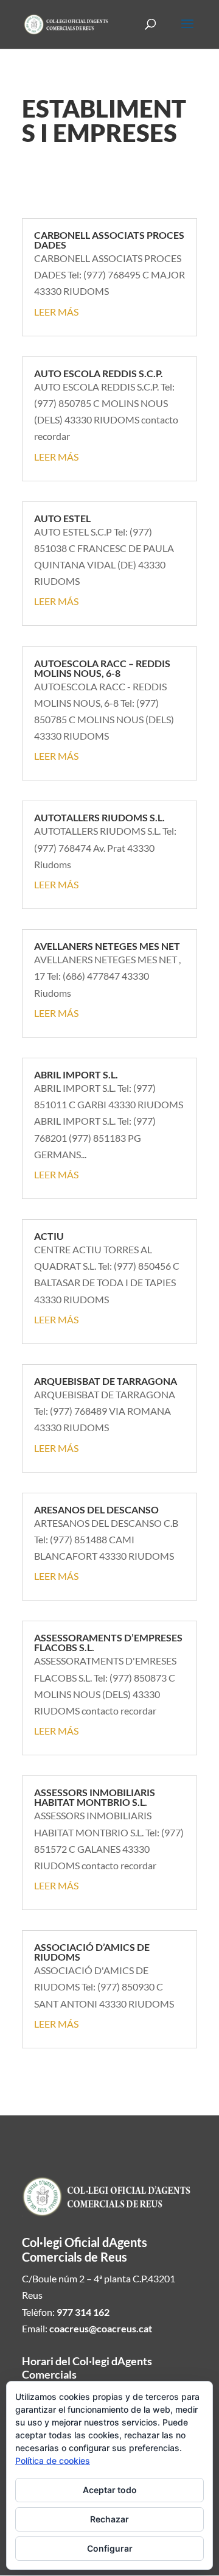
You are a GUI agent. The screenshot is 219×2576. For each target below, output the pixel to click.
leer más (56, 312)
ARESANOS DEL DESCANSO (96, 1509)
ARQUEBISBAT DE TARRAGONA (106, 1381)
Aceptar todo (110, 2490)
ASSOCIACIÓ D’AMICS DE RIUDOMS (92, 1952)
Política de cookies (53, 2461)
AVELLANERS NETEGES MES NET (107, 946)
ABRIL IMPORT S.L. (76, 1074)
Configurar (110, 2548)
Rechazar (109, 2519)
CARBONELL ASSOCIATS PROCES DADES (109, 240)
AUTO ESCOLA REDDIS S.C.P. (99, 373)
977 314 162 (83, 2312)
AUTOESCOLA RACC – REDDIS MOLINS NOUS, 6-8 (102, 668)
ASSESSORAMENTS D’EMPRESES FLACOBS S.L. (108, 1642)
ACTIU (49, 1236)
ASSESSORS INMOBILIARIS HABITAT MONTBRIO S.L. (95, 1797)
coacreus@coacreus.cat (101, 2328)
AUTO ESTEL (62, 518)
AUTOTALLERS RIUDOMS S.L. (99, 817)
